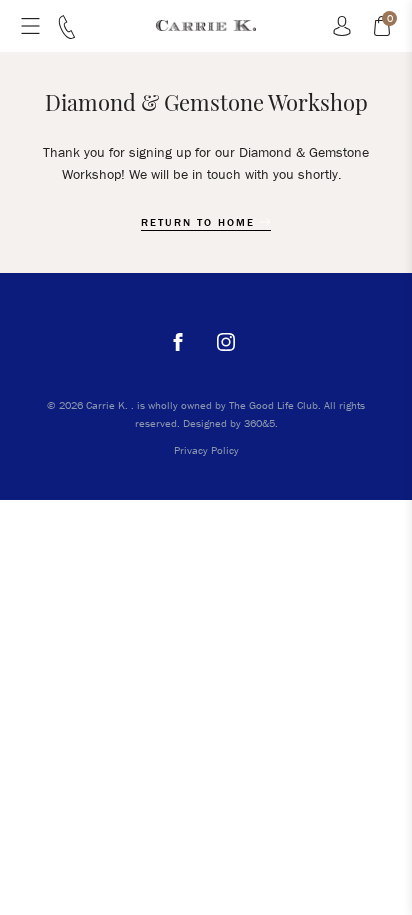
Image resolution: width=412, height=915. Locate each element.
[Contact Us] (67, 34)
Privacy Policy (206, 450)
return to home (200, 222)
